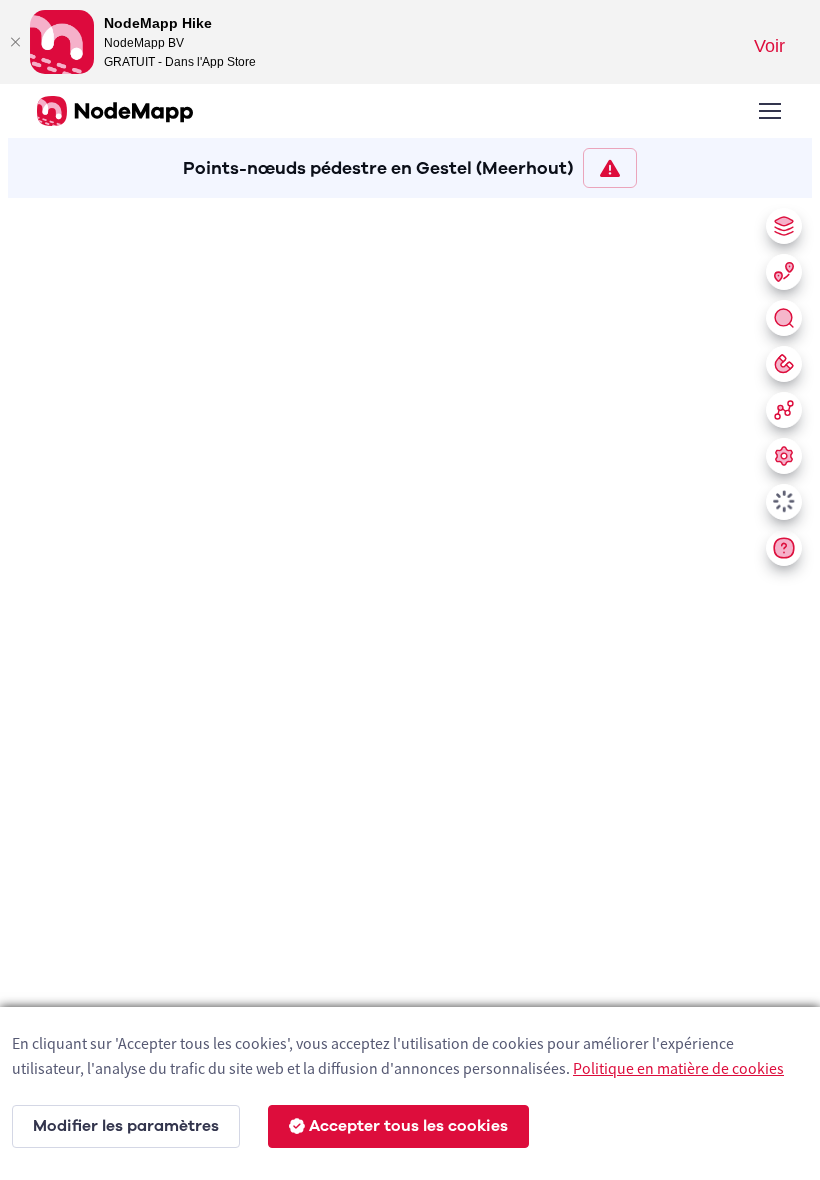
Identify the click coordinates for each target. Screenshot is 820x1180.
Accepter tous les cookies (408, 1126)
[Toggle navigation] (769, 111)
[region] (410, 685)
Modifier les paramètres (126, 1126)
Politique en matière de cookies (678, 1068)
